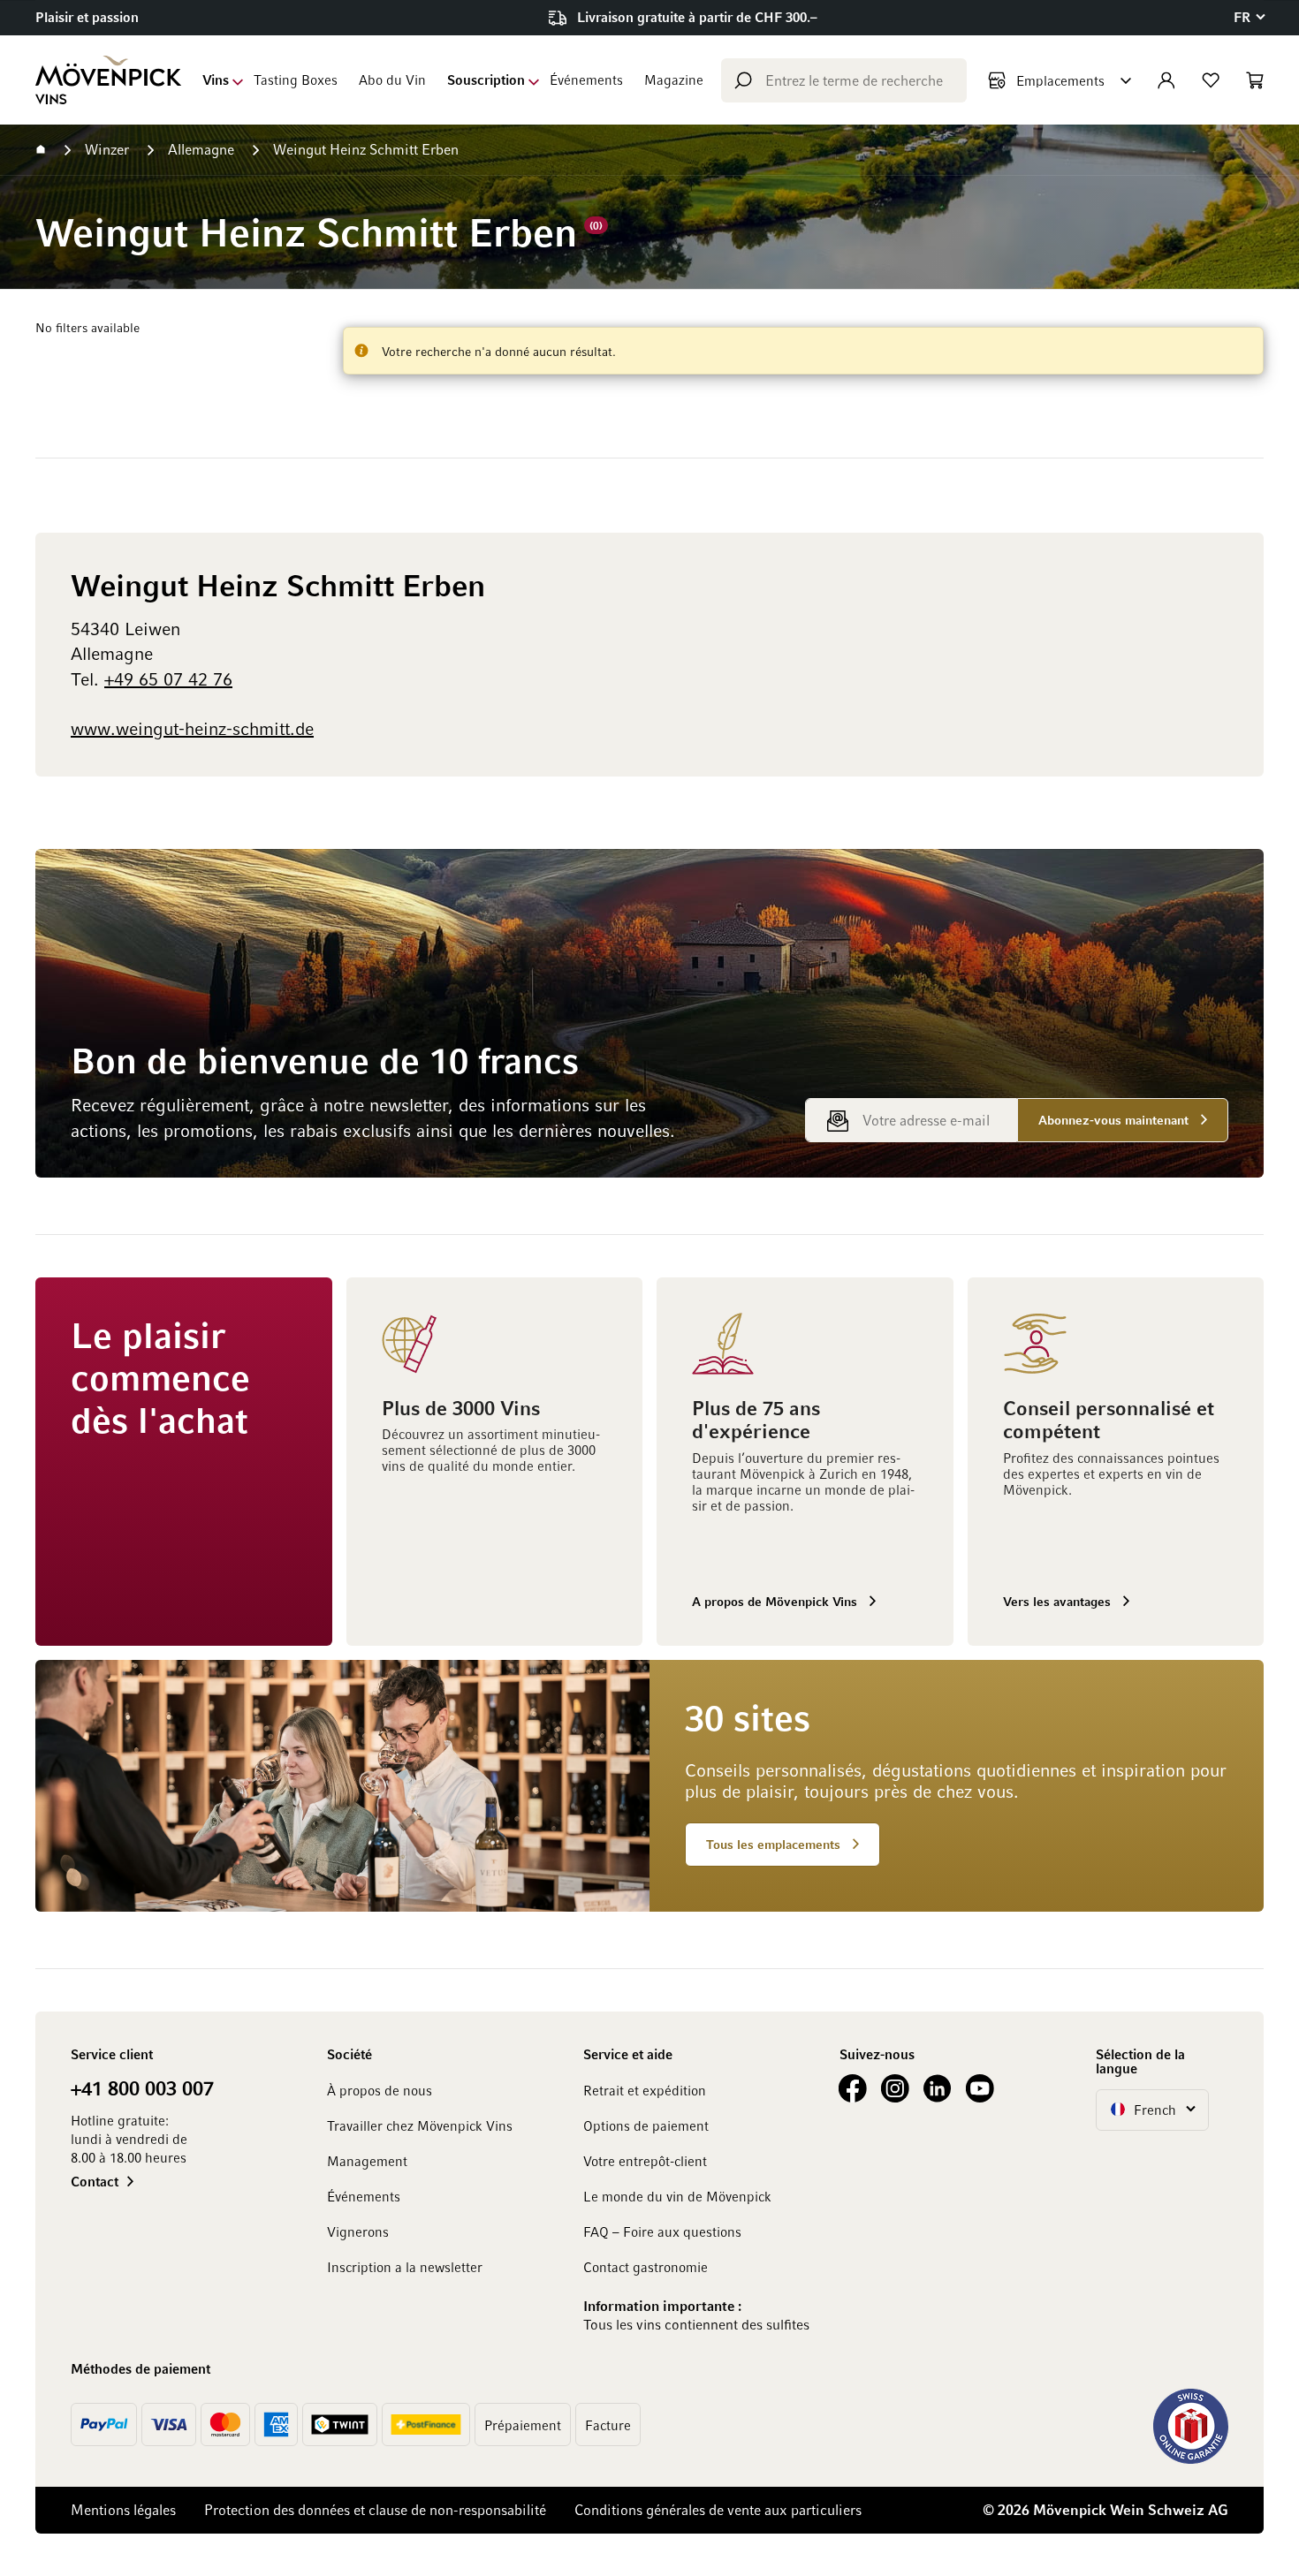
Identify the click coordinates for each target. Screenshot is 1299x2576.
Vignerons (358, 2231)
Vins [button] (216, 80)
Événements (586, 80)
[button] (1249, 17)
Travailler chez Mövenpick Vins (420, 2125)
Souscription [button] (486, 80)
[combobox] (844, 80)
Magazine (674, 80)
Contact (95, 2181)
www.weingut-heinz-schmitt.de (192, 728)
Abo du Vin (392, 80)
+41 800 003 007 (142, 2087)
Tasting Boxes (296, 80)
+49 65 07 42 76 (168, 678)
